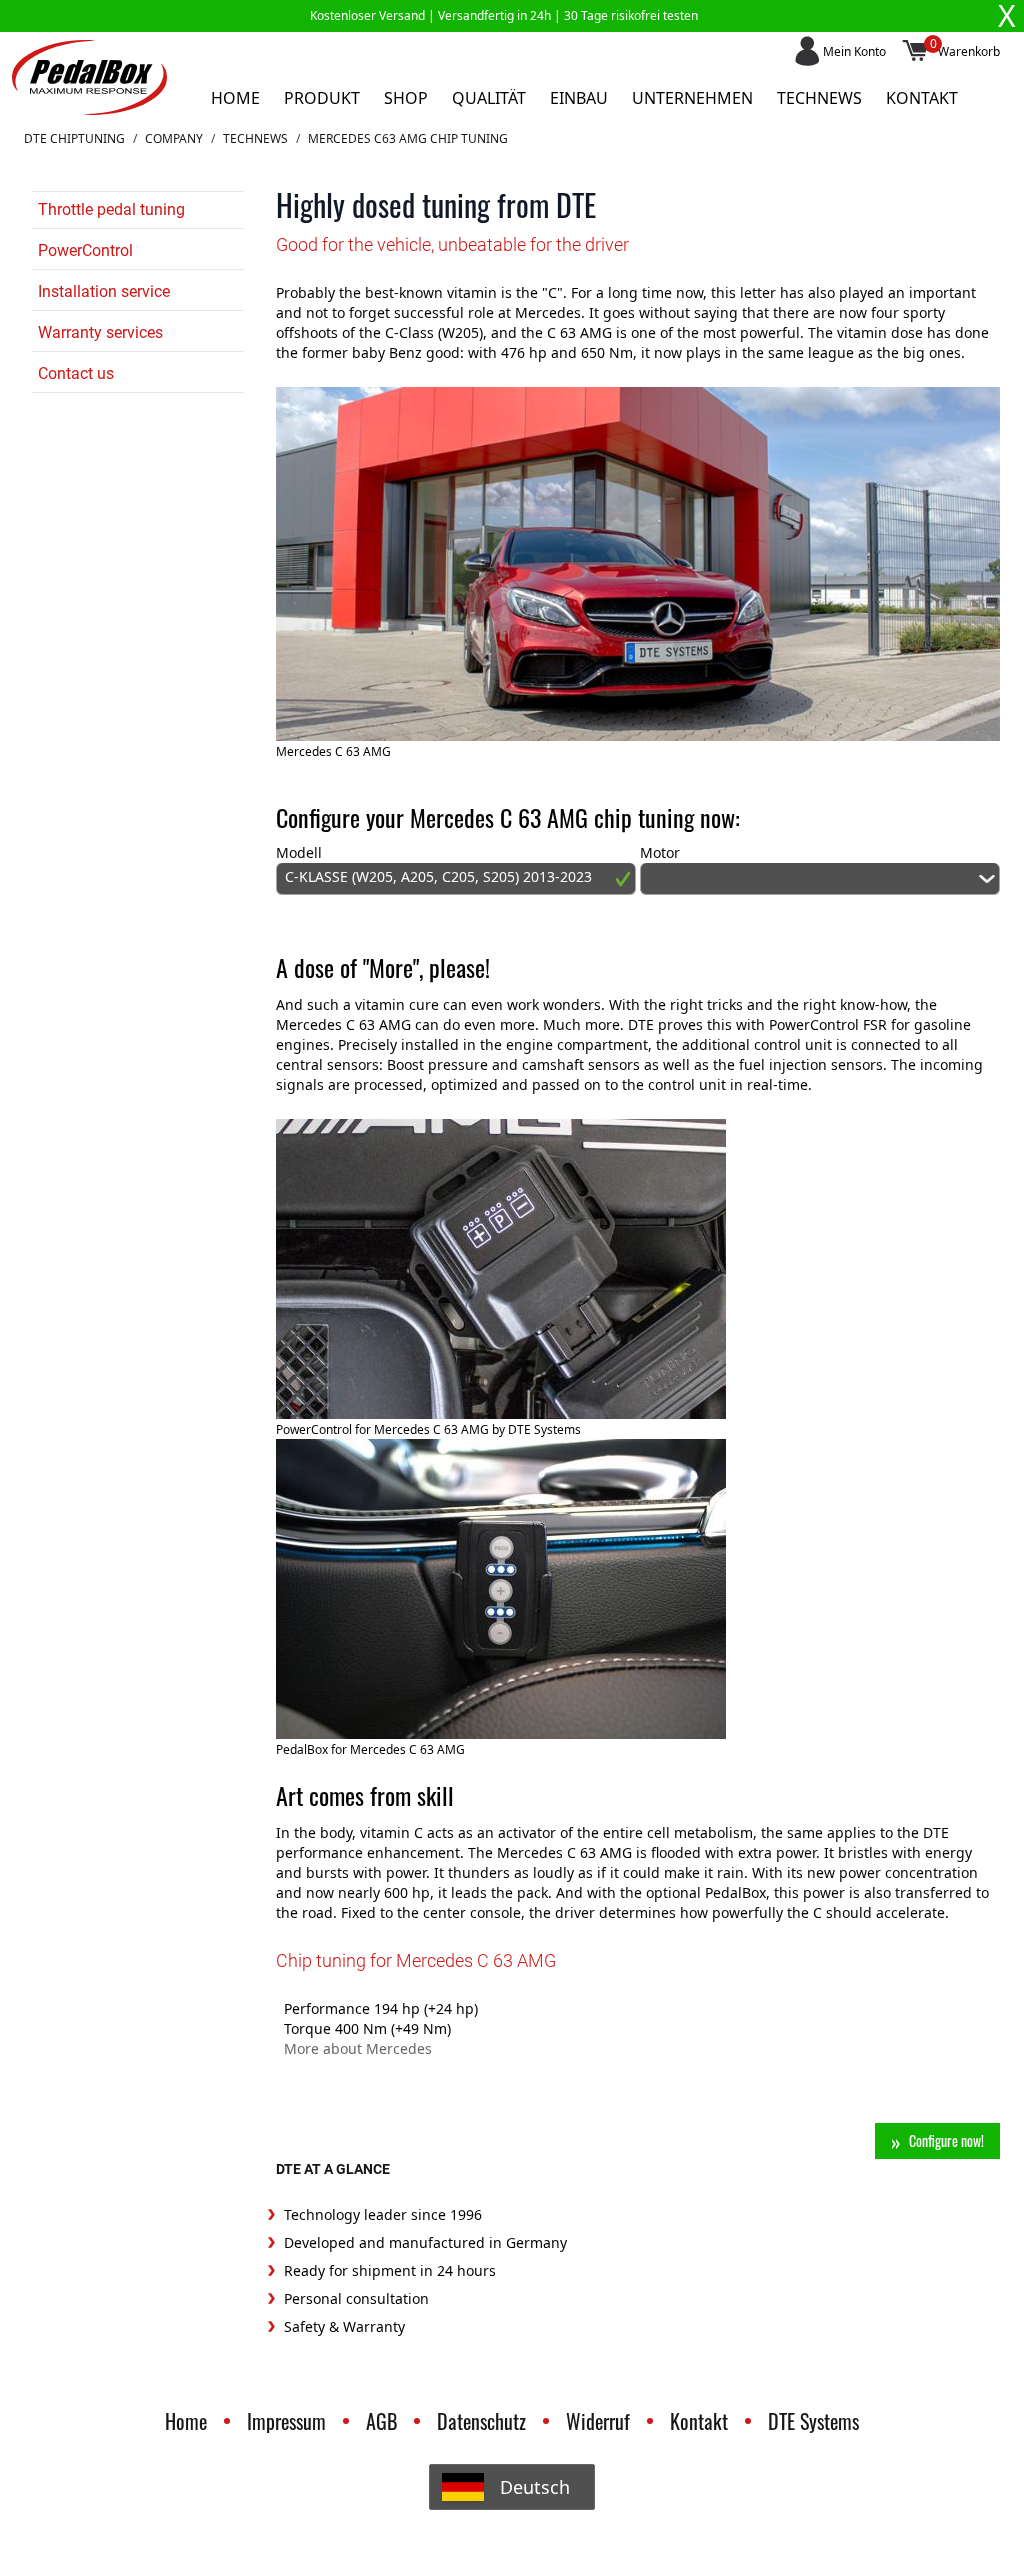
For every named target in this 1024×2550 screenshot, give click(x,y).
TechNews (255, 139)
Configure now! (946, 2140)
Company (174, 139)
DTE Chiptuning (74, 139)
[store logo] (89, 77)
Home (235, 98)
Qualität (489, 98)
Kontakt (922, 98)
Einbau (579, 98)
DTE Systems (813, 2421)
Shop (406, 98)
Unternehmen (692, 98)
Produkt (322, 98)
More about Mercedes (358, 2048)
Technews (819, 98)
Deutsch (535, 2487)
